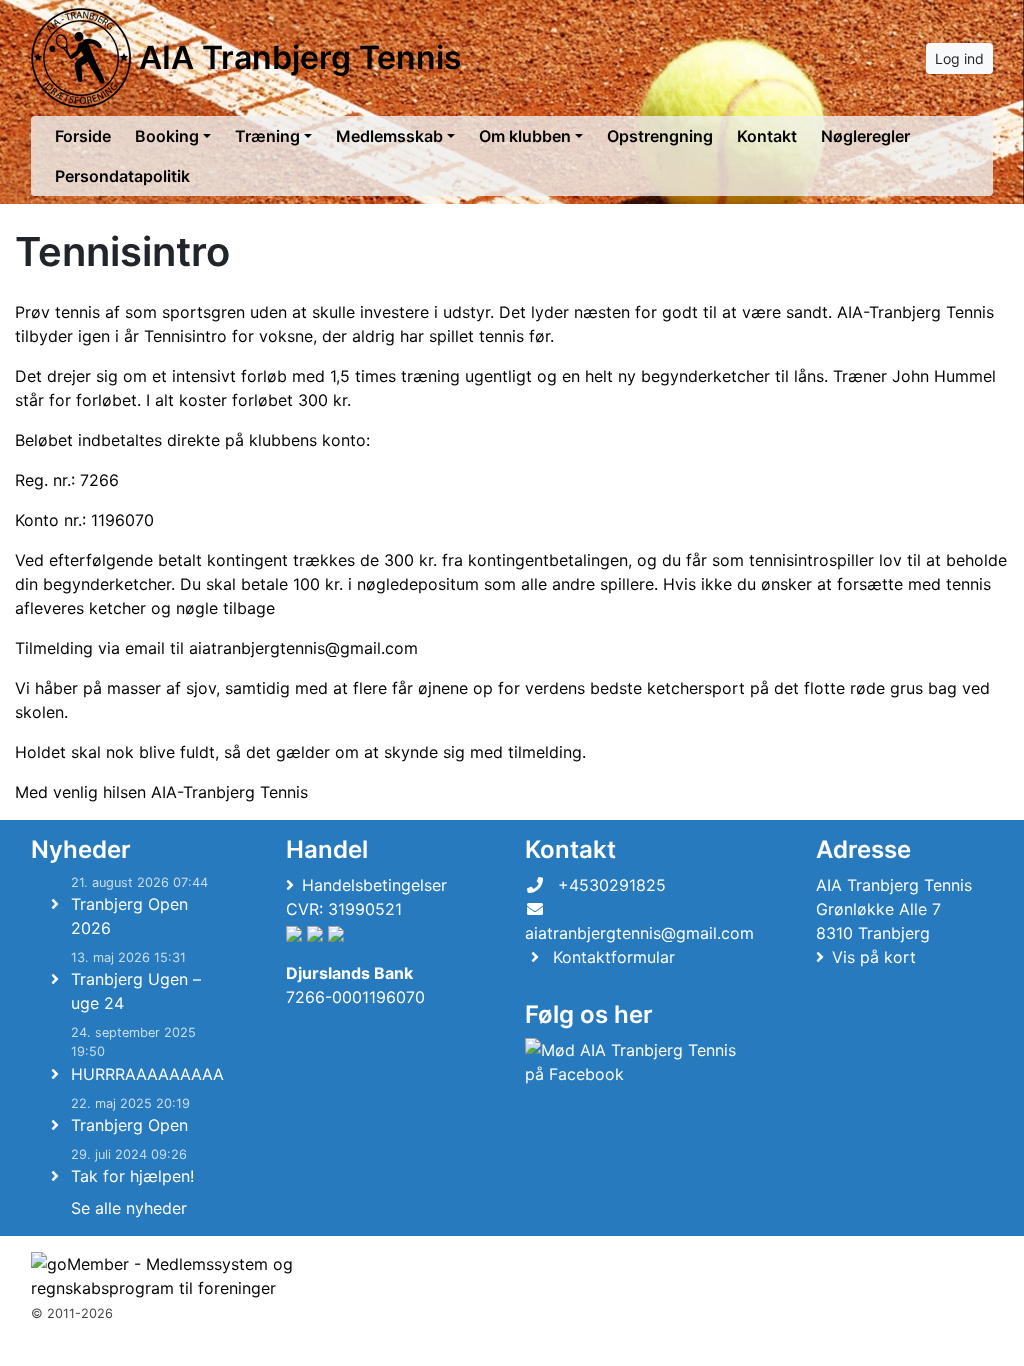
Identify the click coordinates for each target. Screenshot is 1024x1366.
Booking (167, 136)
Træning (267, 136)
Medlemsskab (389, 136)
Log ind (959, 58)
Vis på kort (874, 957)
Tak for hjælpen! (132, 1176)
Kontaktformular (614, 957)
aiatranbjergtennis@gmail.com (303, 648)
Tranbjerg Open (129, 1125)
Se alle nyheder (129, 1208)
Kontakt (767, 136)
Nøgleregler (865, 136)
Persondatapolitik (122, 176)
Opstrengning (660, 136)
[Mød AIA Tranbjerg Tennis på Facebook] (635, 1062)
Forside (83, 136)
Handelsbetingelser (374, 885)
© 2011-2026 (72, 1313)
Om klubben (525, 136)
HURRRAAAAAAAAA (147, 1074)
